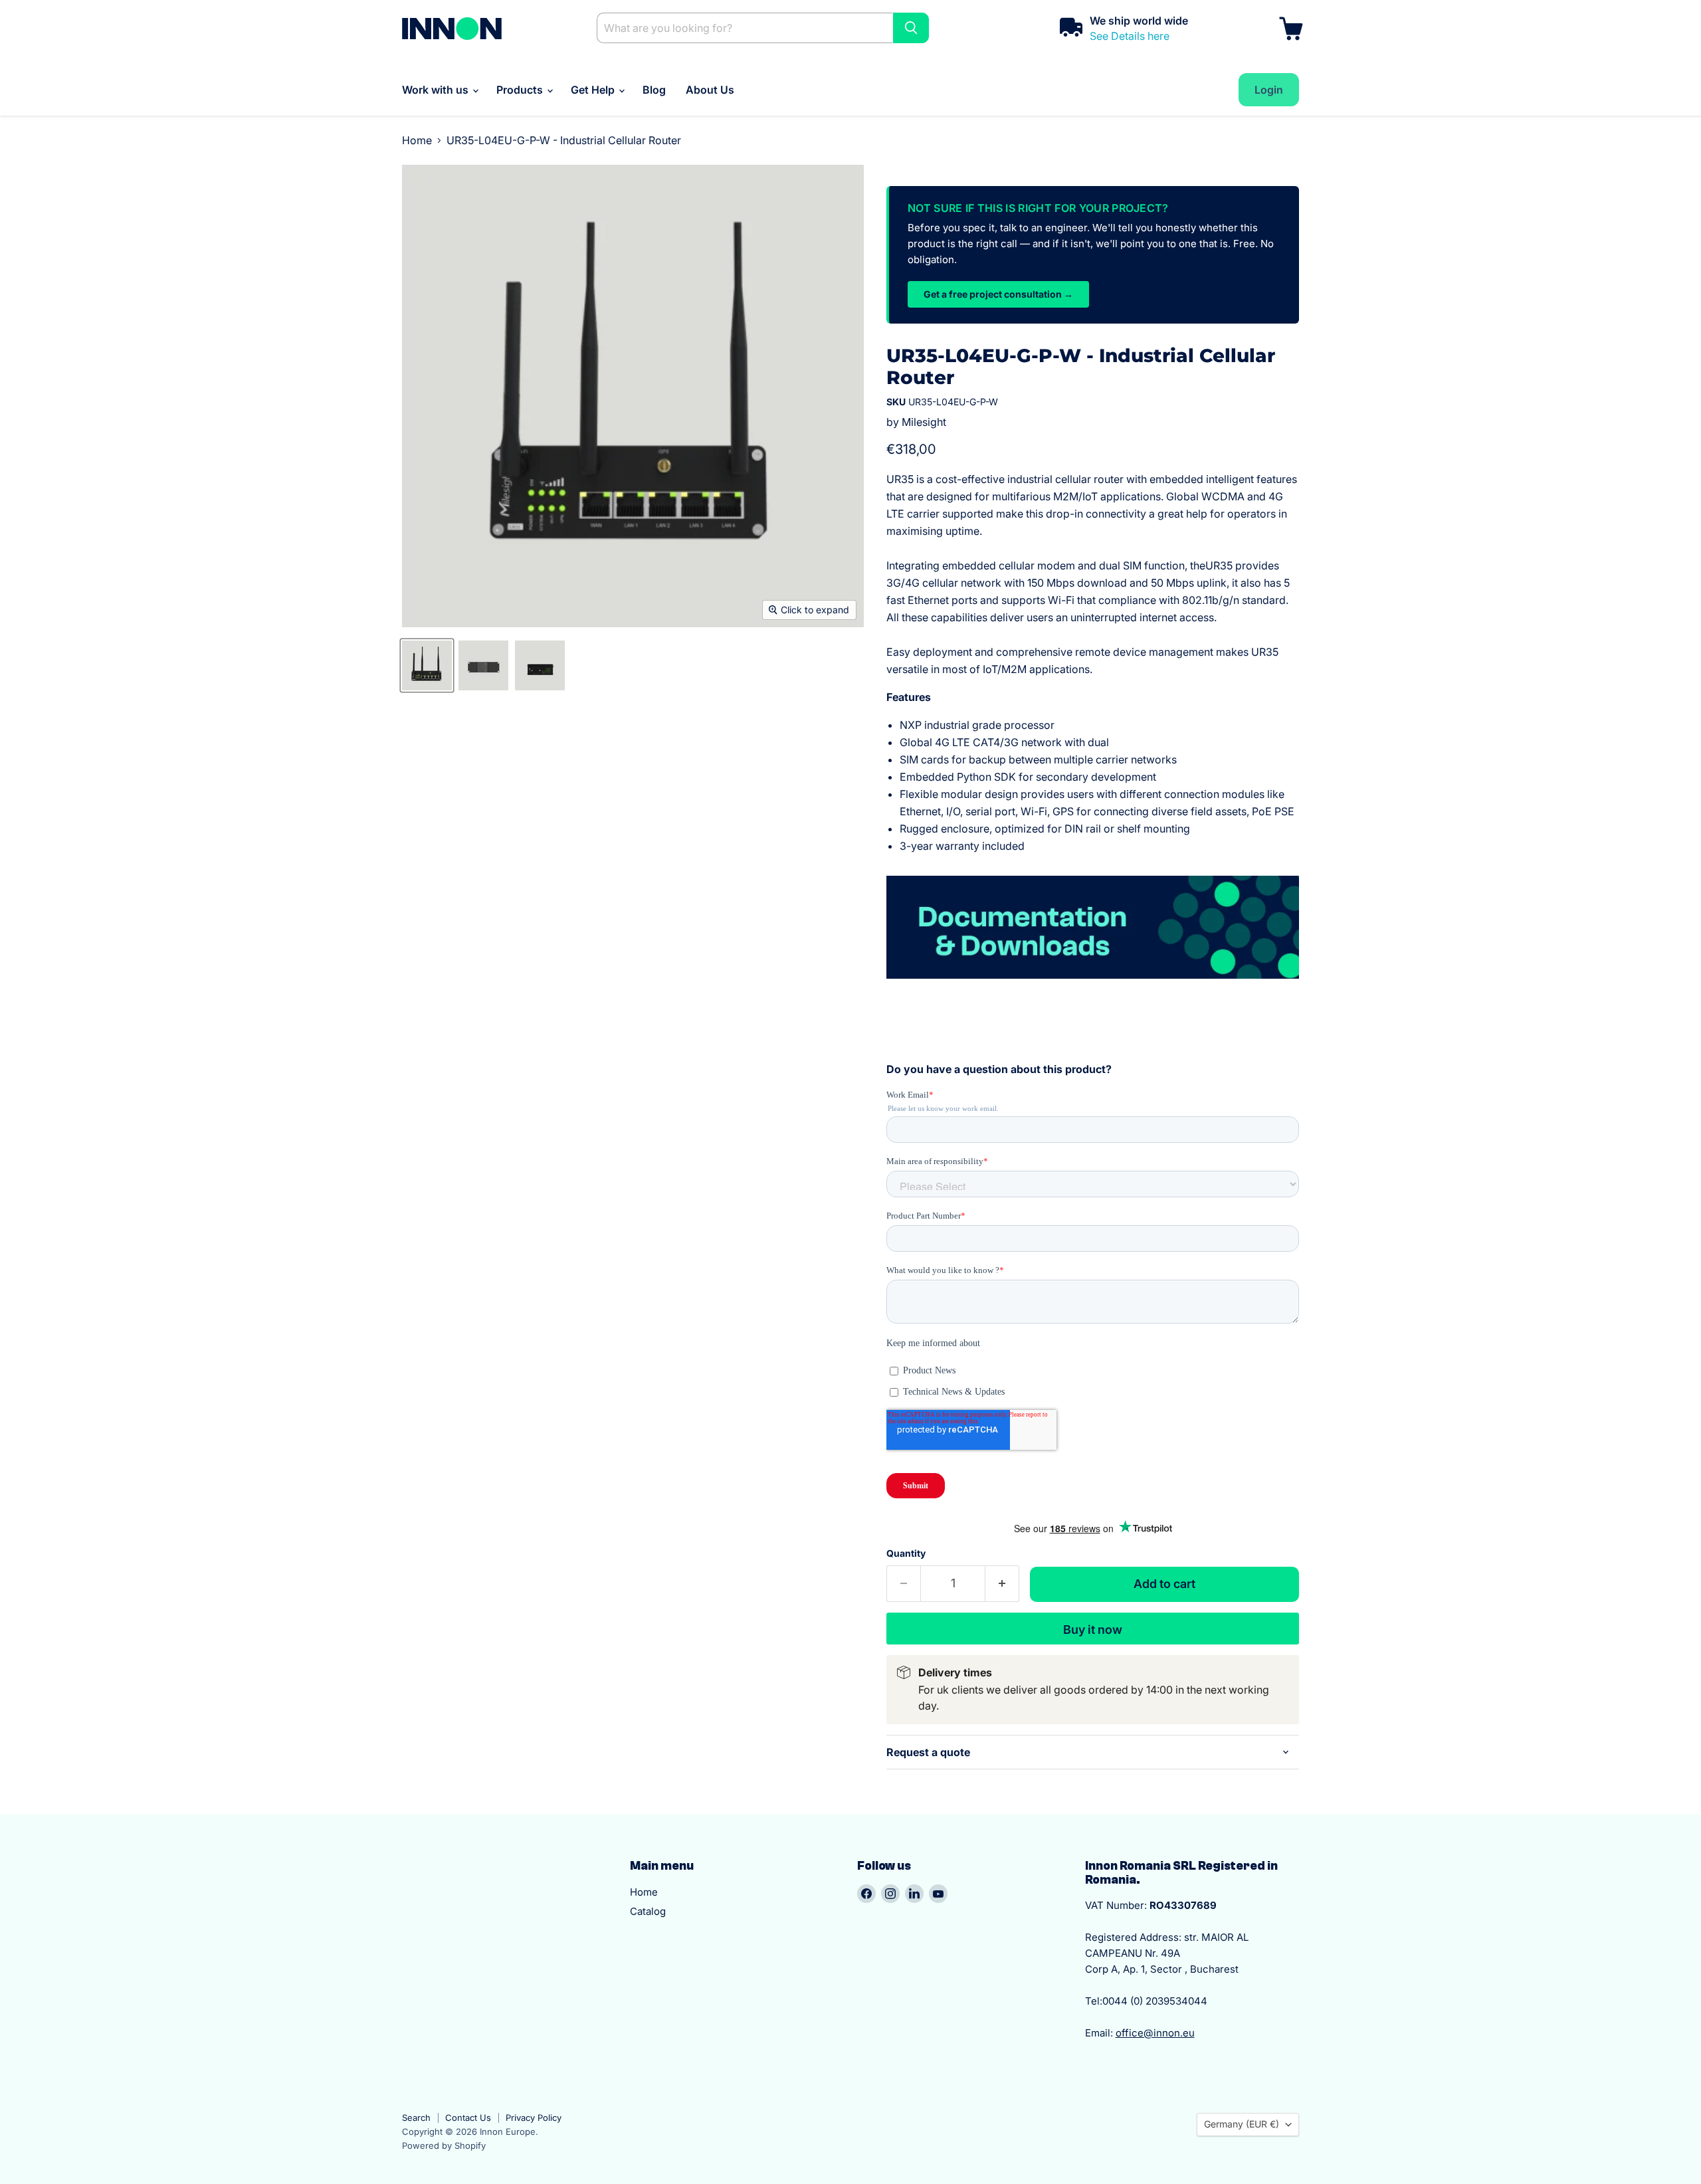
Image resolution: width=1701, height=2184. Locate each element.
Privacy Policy (534, 2118)
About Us (710, 90)
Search (416, 2118)
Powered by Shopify (444, 2145)
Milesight (924, 422)
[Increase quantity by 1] (1002, 1584)
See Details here (1130, 36)
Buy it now (1093, 1630)
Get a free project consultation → (998, 294)
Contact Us (468, 2118)
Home (417, 140)
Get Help (594, 90)
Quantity (906, 1553)
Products (521, 90)
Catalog (648, 1911)
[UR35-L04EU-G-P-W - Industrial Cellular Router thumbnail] (427, 665)
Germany (1242, 2124)
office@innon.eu (1155, 2033)
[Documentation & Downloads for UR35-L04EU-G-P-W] (1093, 930)
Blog (654, 90)
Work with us (437, 90)
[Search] (911, 28)
